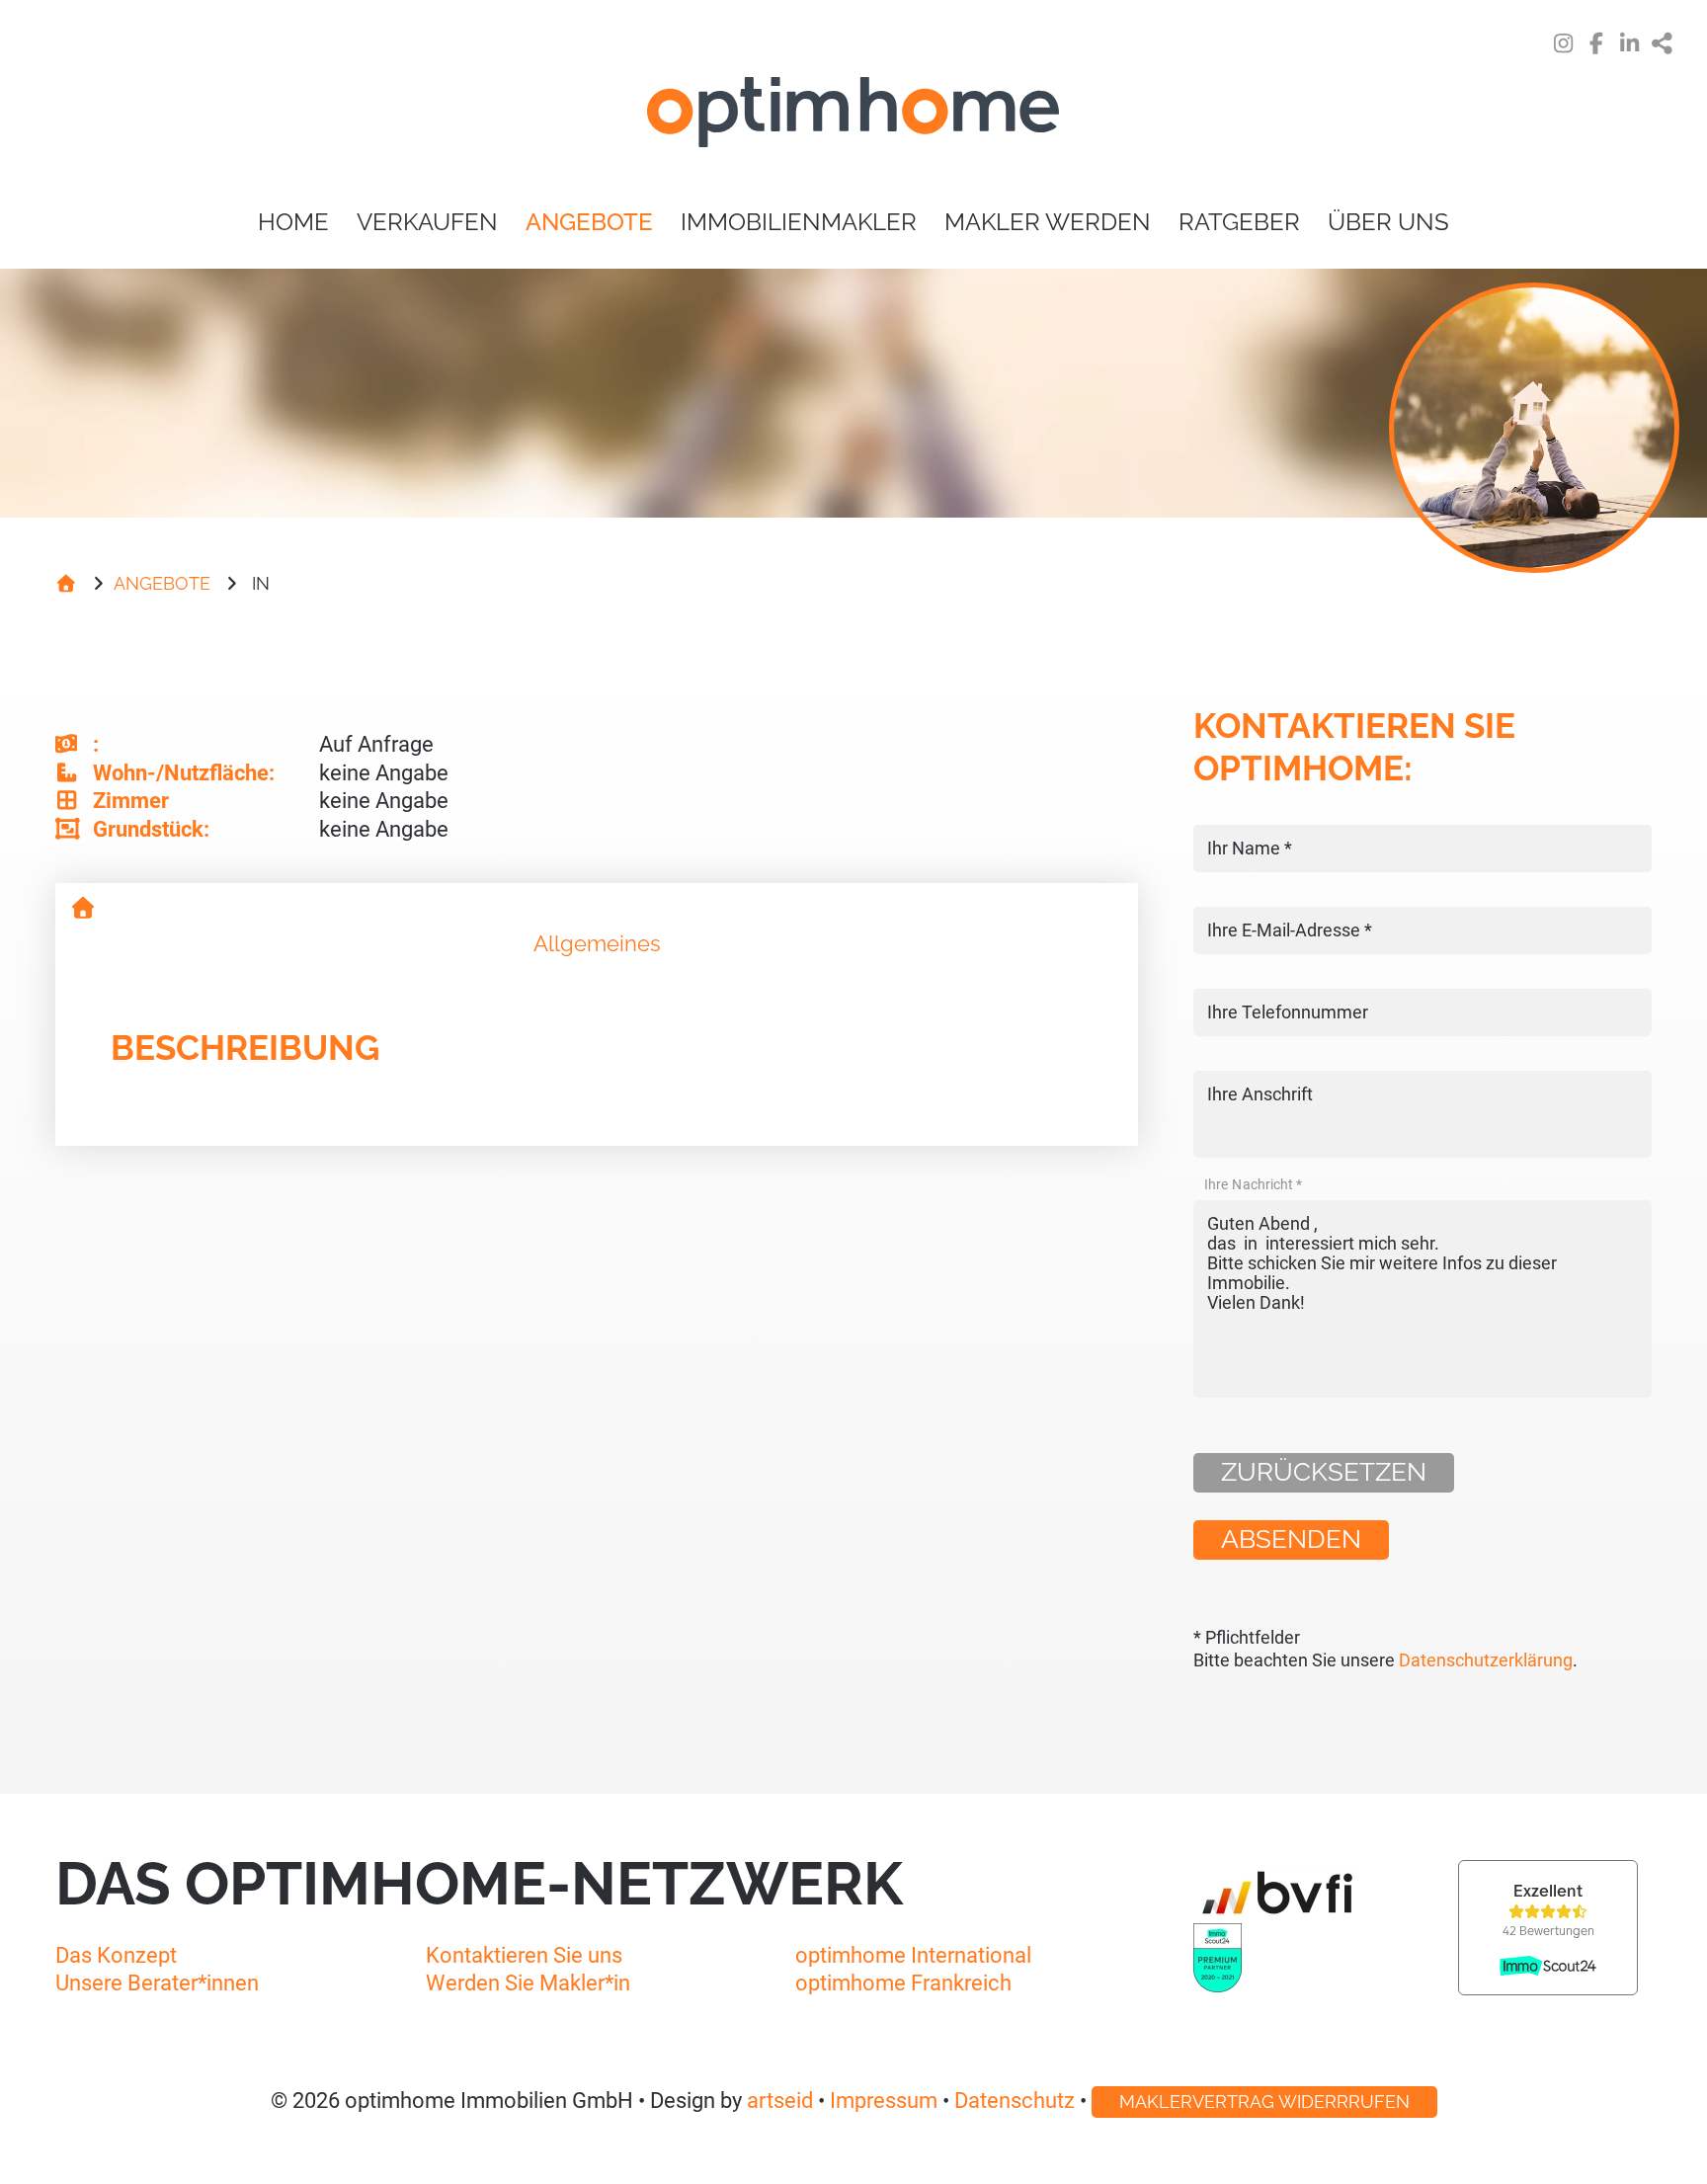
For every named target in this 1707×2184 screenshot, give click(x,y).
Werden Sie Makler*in (528, 1983)
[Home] (66, 583)
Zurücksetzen (1324, 1472)
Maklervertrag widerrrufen (1264, 2102)
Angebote (589, 222)
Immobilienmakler (799, 222)
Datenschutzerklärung (1486, 1660)
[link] (1564, 45)
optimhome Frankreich (903, 1983)
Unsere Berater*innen (157, 1983)
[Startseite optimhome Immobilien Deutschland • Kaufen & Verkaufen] (853, 116)
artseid (780, 2101)
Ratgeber (1239, 222)
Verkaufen (427, 222)
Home (293, 222)
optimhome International (913, 1955)
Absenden (1291, 1539)
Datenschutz (1015, 2101)
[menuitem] (293, 222)
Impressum (884, 2101)
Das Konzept (116, 1955)
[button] (1664, 45)
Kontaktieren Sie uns (524, 1955)
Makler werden (1048, 222)
